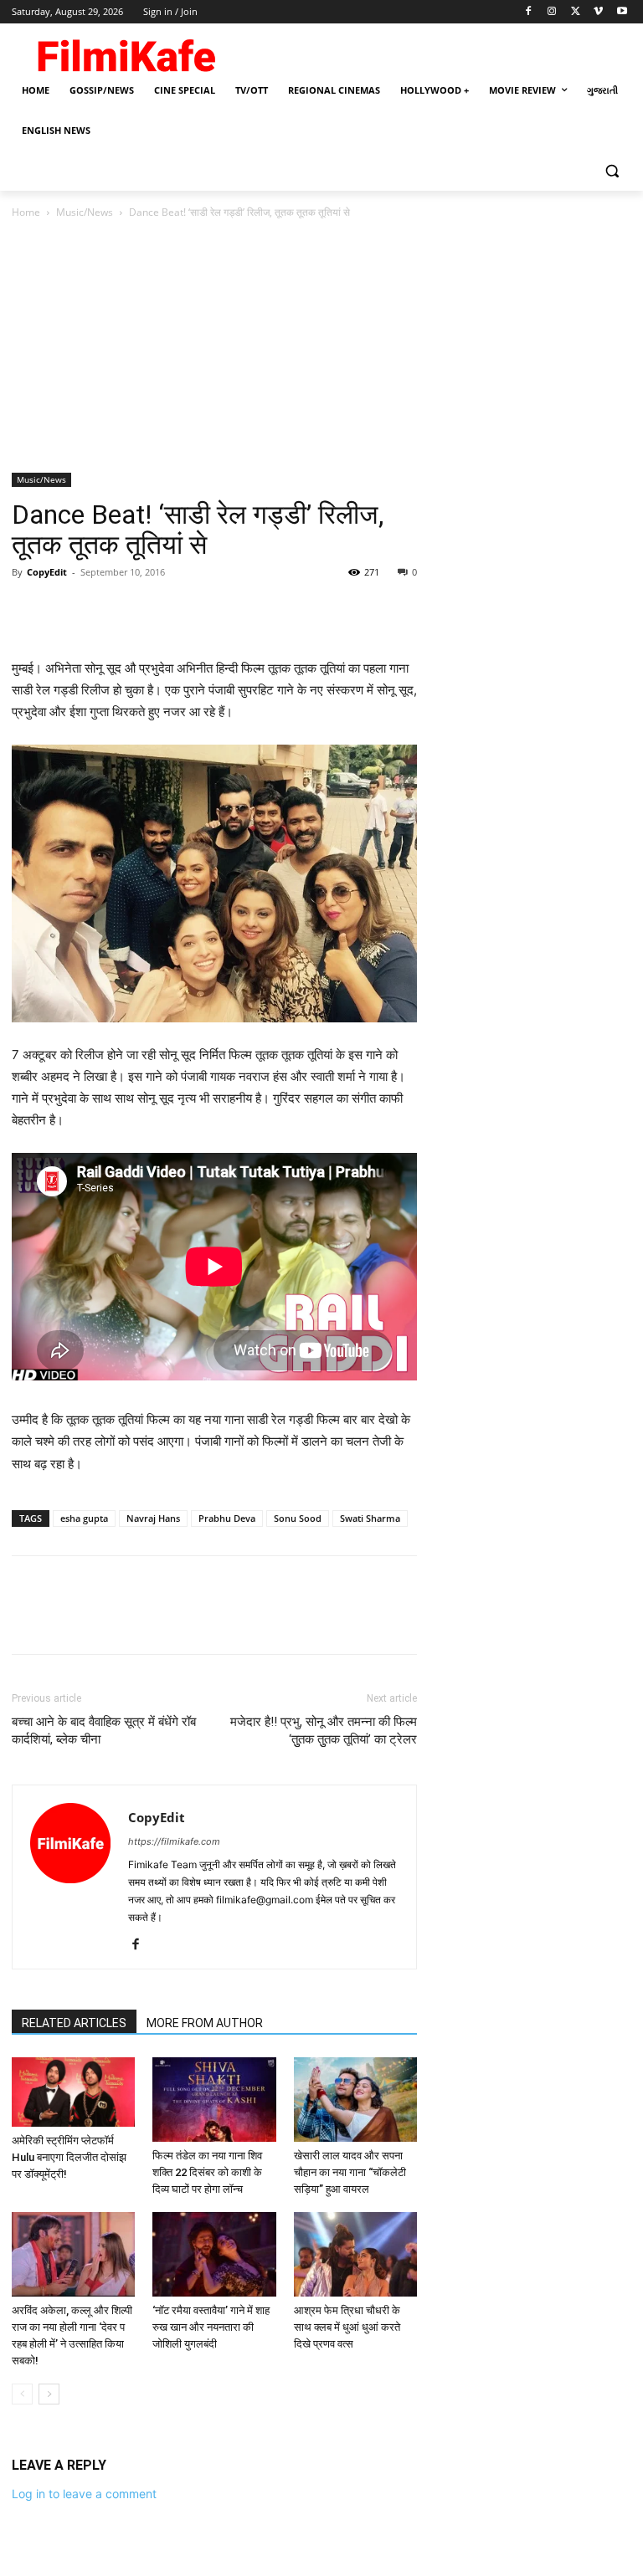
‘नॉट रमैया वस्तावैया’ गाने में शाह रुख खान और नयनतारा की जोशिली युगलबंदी (211, 2327)
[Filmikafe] (126, 52)
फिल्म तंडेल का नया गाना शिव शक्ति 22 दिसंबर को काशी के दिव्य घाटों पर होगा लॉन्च (207, 2172)
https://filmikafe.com (174, 1841)
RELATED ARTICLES (74, 2023)
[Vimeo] (598, 12)
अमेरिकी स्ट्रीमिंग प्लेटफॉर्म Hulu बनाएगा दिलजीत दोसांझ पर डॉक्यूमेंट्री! (69, 2157)
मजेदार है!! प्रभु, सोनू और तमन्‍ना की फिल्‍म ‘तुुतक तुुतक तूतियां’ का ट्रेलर (324, 1731)
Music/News (85, 212)
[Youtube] (622, 12)
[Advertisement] (321, 347)
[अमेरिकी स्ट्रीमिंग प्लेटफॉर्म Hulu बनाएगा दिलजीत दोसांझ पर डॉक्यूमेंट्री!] (73, 2092)
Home (26, 212)
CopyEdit (47, 572)
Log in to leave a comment (84, 2494)
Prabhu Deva (227, 1518)
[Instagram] (552, 12)
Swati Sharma (370, 1518)
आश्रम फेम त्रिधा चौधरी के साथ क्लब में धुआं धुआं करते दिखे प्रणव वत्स (347, 2327)
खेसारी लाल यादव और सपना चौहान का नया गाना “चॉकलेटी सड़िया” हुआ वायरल (350, 2172)
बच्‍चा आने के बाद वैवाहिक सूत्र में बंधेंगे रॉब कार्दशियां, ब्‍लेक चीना (104, 1731)
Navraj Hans (153, 1518)
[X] (576, 12)
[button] (612, 171)
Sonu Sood (298, 1518)
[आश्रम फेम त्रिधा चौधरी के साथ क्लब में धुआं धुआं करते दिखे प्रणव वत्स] (355, 2254)
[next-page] (49, 2394)
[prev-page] (22, 2394)
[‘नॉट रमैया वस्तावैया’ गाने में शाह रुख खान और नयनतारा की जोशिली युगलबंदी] (214, 2254)
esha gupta (84, 1518)
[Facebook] (529, 12)
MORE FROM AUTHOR (205, 2023)
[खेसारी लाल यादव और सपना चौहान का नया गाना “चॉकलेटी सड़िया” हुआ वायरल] (355, 2100)
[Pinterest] (105, 610)
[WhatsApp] (144, 610)
